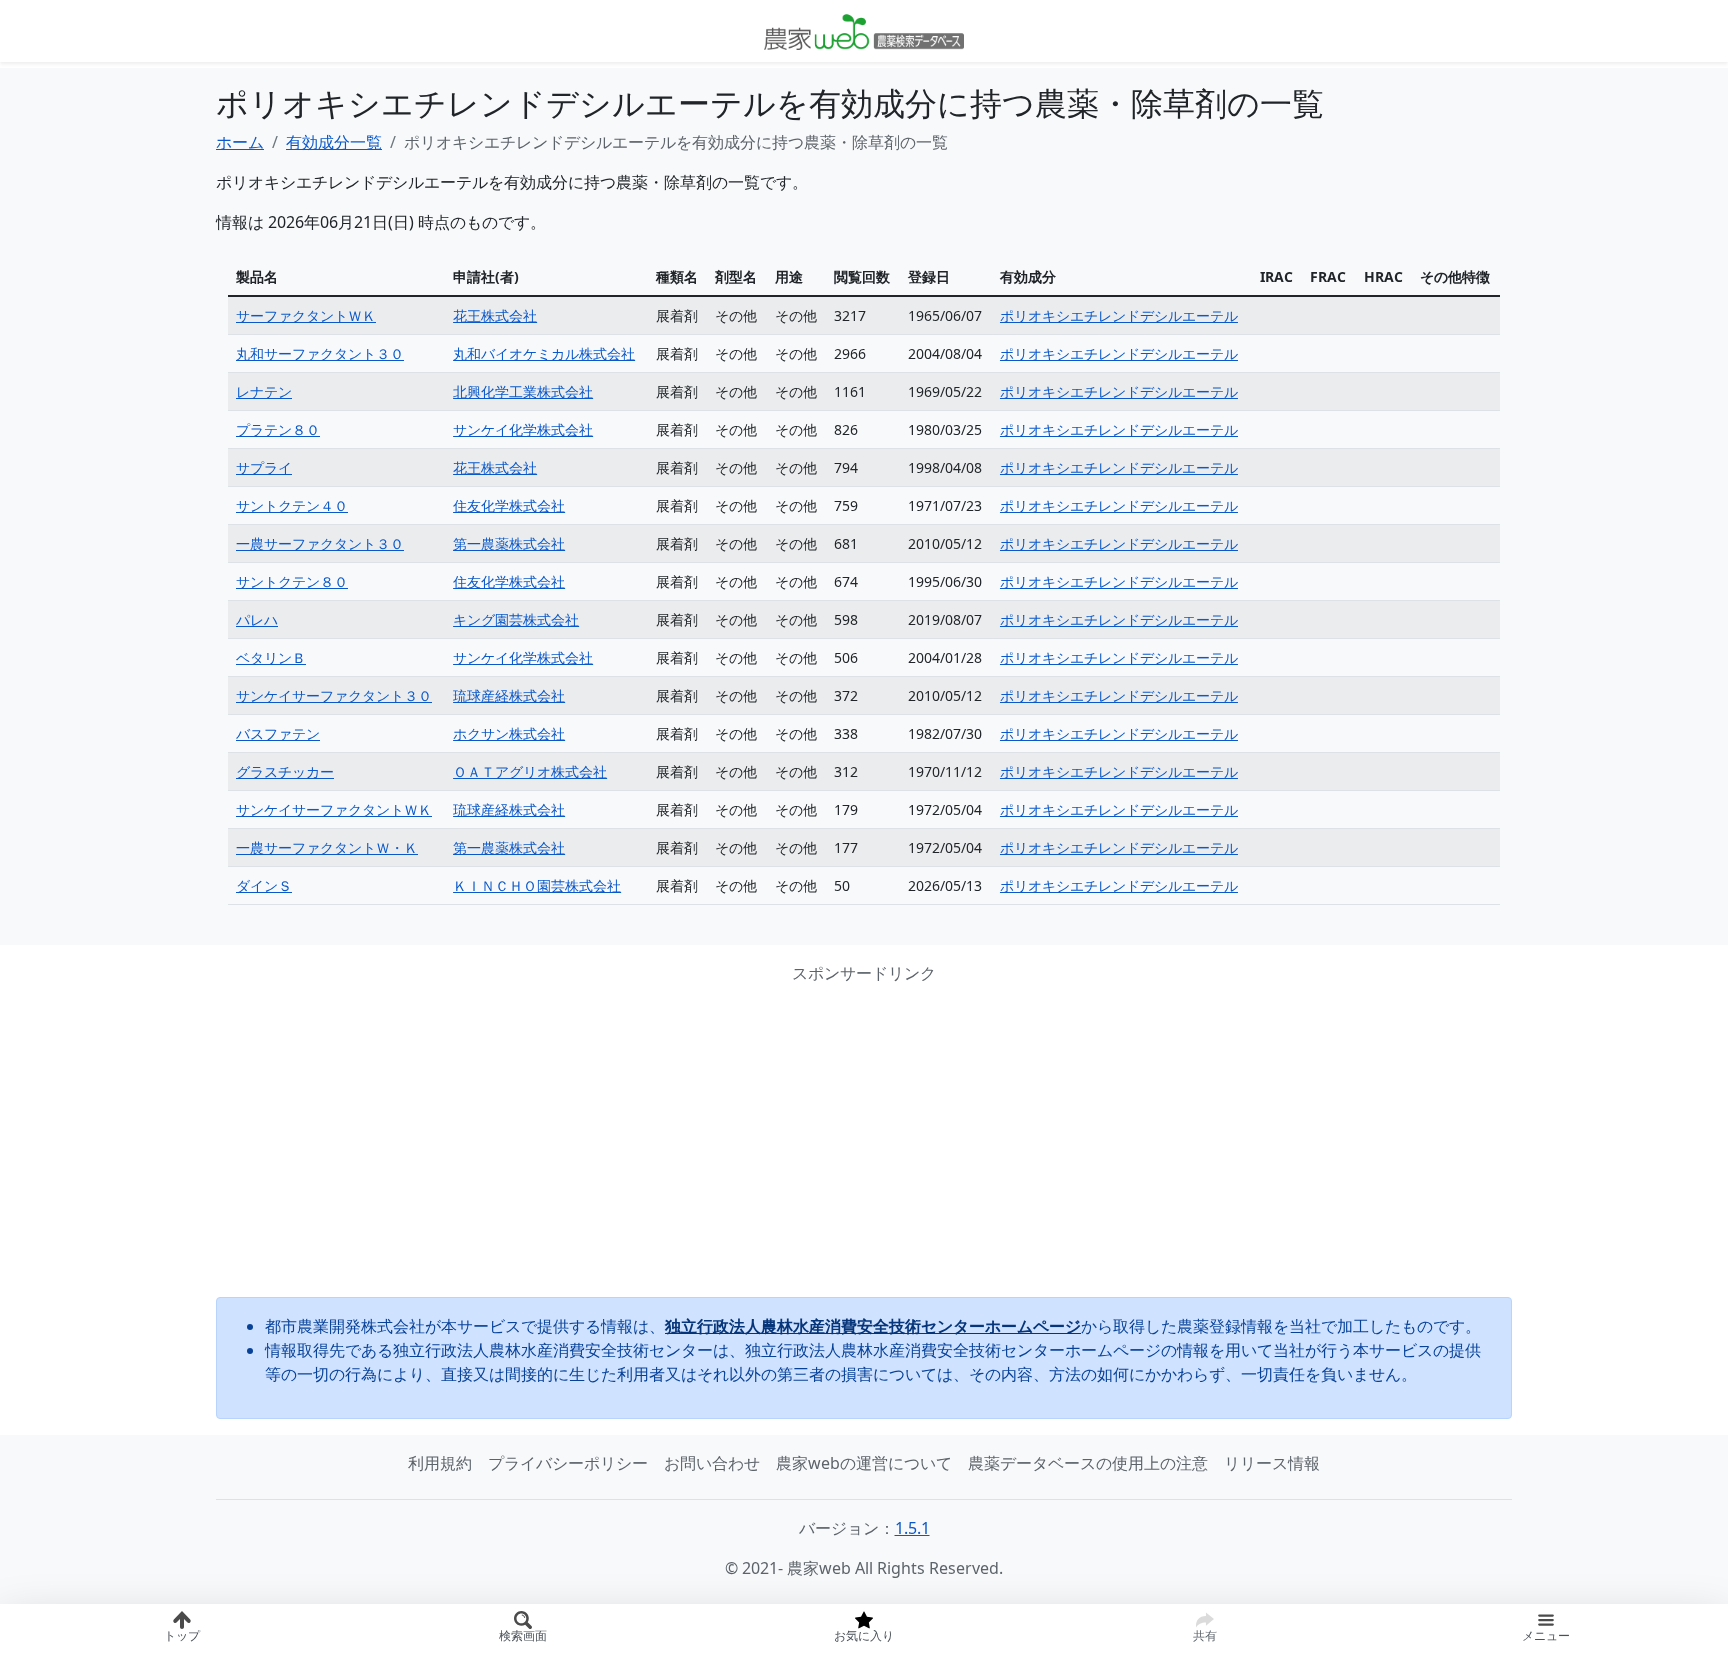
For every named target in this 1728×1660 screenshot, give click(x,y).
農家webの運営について (864, 1463)
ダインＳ (264, 885)
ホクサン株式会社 (509, 733)
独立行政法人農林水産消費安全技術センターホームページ (873, 1326)
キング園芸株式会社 (516, 619)
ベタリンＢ (271, 657)
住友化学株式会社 (509, 505)
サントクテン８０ (292, 581)
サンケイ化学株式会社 (523, 429)
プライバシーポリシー (568, 1463)
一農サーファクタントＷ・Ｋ (327, 847)
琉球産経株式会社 (509, 695)
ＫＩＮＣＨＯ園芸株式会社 (537, 885)
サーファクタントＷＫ (306, 315)
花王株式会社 (495, 315)
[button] (1545, 1632)
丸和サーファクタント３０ (320, 353)
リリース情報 (1272, 1463)
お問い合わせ (712, 1463)
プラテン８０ (278, 429)
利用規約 (440, 1463)
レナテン (264, 391)
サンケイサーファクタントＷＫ (334, 809)
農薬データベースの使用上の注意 (1088, 1463)
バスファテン (278, 733)
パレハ (257, 619)
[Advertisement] (864, 1141)
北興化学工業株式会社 (523, 391)
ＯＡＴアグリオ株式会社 (530, 771)
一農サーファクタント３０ (320, 543)
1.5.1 (912, 1528)
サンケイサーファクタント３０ (334, 695)
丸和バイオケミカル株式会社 (544, 353)
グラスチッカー (285, 771)
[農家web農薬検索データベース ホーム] (864, 31)
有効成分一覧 (334, 142)
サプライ (264, 467)
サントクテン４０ (292, 505)
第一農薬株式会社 (509, 543)
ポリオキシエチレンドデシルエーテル (1119, 315)
